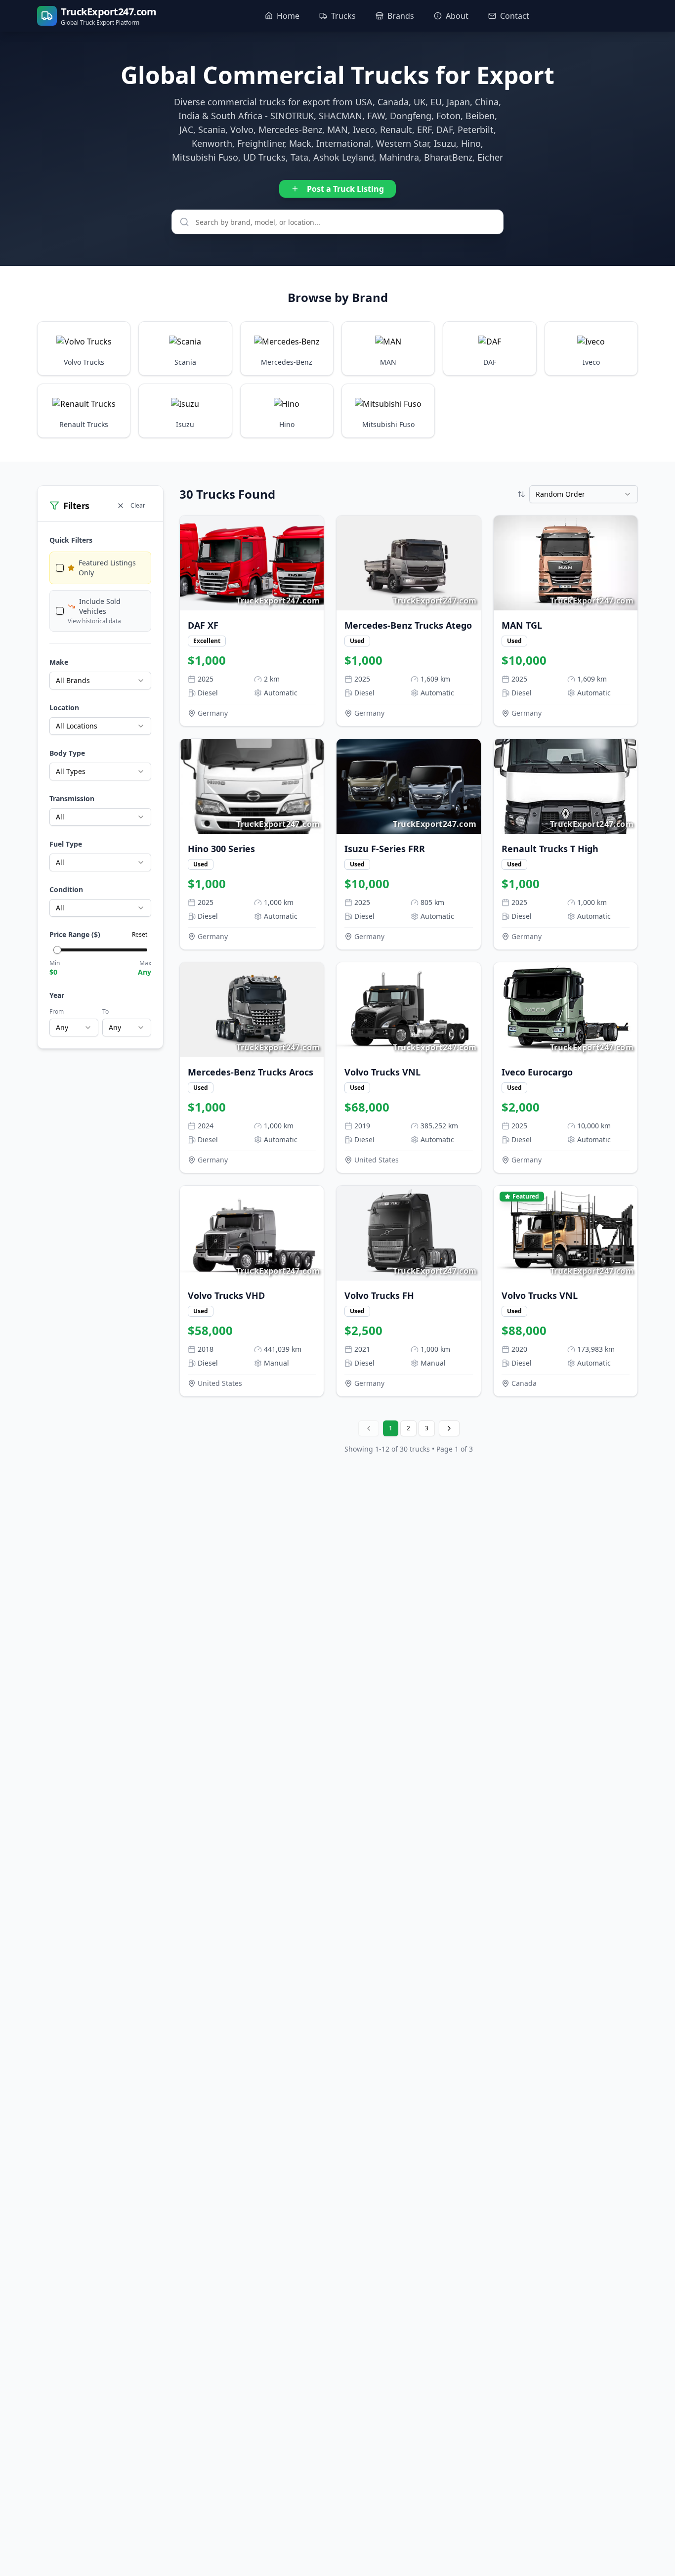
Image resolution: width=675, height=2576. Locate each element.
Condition (66, 889)
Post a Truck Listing (345, 189)
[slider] (57, 950)
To (105, 1011)
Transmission (72, 798)
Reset (140, 934)
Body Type (67, 753)
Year (57, 995)
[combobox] (100, 681)
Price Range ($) (75, 934)
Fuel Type (66, 844)
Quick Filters (71, 540)
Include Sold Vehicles (100, 606)
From (57, 1011)
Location (64, 708)
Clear (138, 505)
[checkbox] (60, 568)
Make (59, 662)
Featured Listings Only (107, 568)
